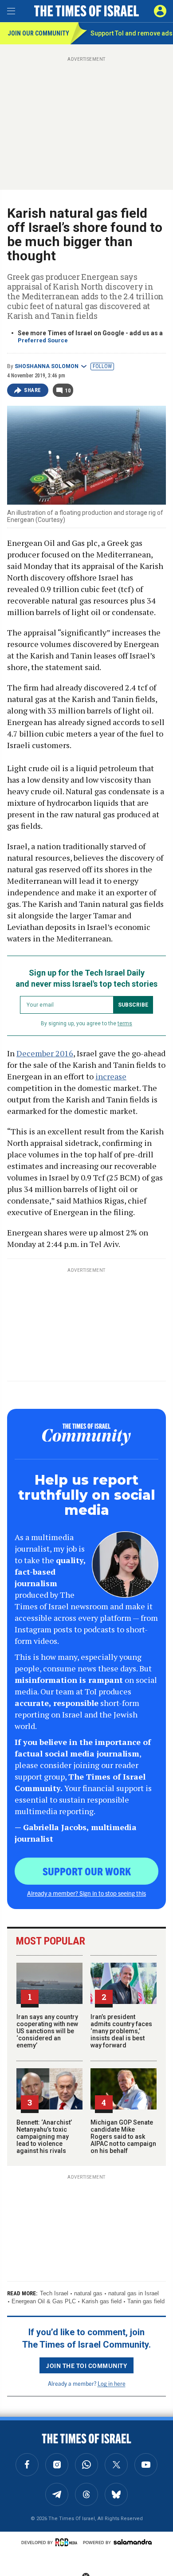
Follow (102, 366)
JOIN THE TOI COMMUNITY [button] (86, 2365)
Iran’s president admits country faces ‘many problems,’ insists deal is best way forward (121, 2031)
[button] (160, 11)
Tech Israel (54, 2293)
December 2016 (45, 1053)
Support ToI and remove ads (132, 33)
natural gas (88, 2293)
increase (111, 1076)
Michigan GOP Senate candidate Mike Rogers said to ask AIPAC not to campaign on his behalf (123, 2137)
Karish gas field (102, 2301)
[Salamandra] (133, 2542)
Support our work (87, 1871)
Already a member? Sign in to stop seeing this (86, 1893)
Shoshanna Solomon (47, 366)
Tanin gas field (146, 2301)
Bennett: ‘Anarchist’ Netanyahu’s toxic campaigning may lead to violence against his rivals (44, 2137)
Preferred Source (43, 340)
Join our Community (38, 33)
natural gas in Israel (134, 2293)
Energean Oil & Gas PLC (44, 2301)
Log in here (112, 2383)
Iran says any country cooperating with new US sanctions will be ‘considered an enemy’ (47, 2031)
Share (33, 390)
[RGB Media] (68, 2542)
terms (125, 1023)
